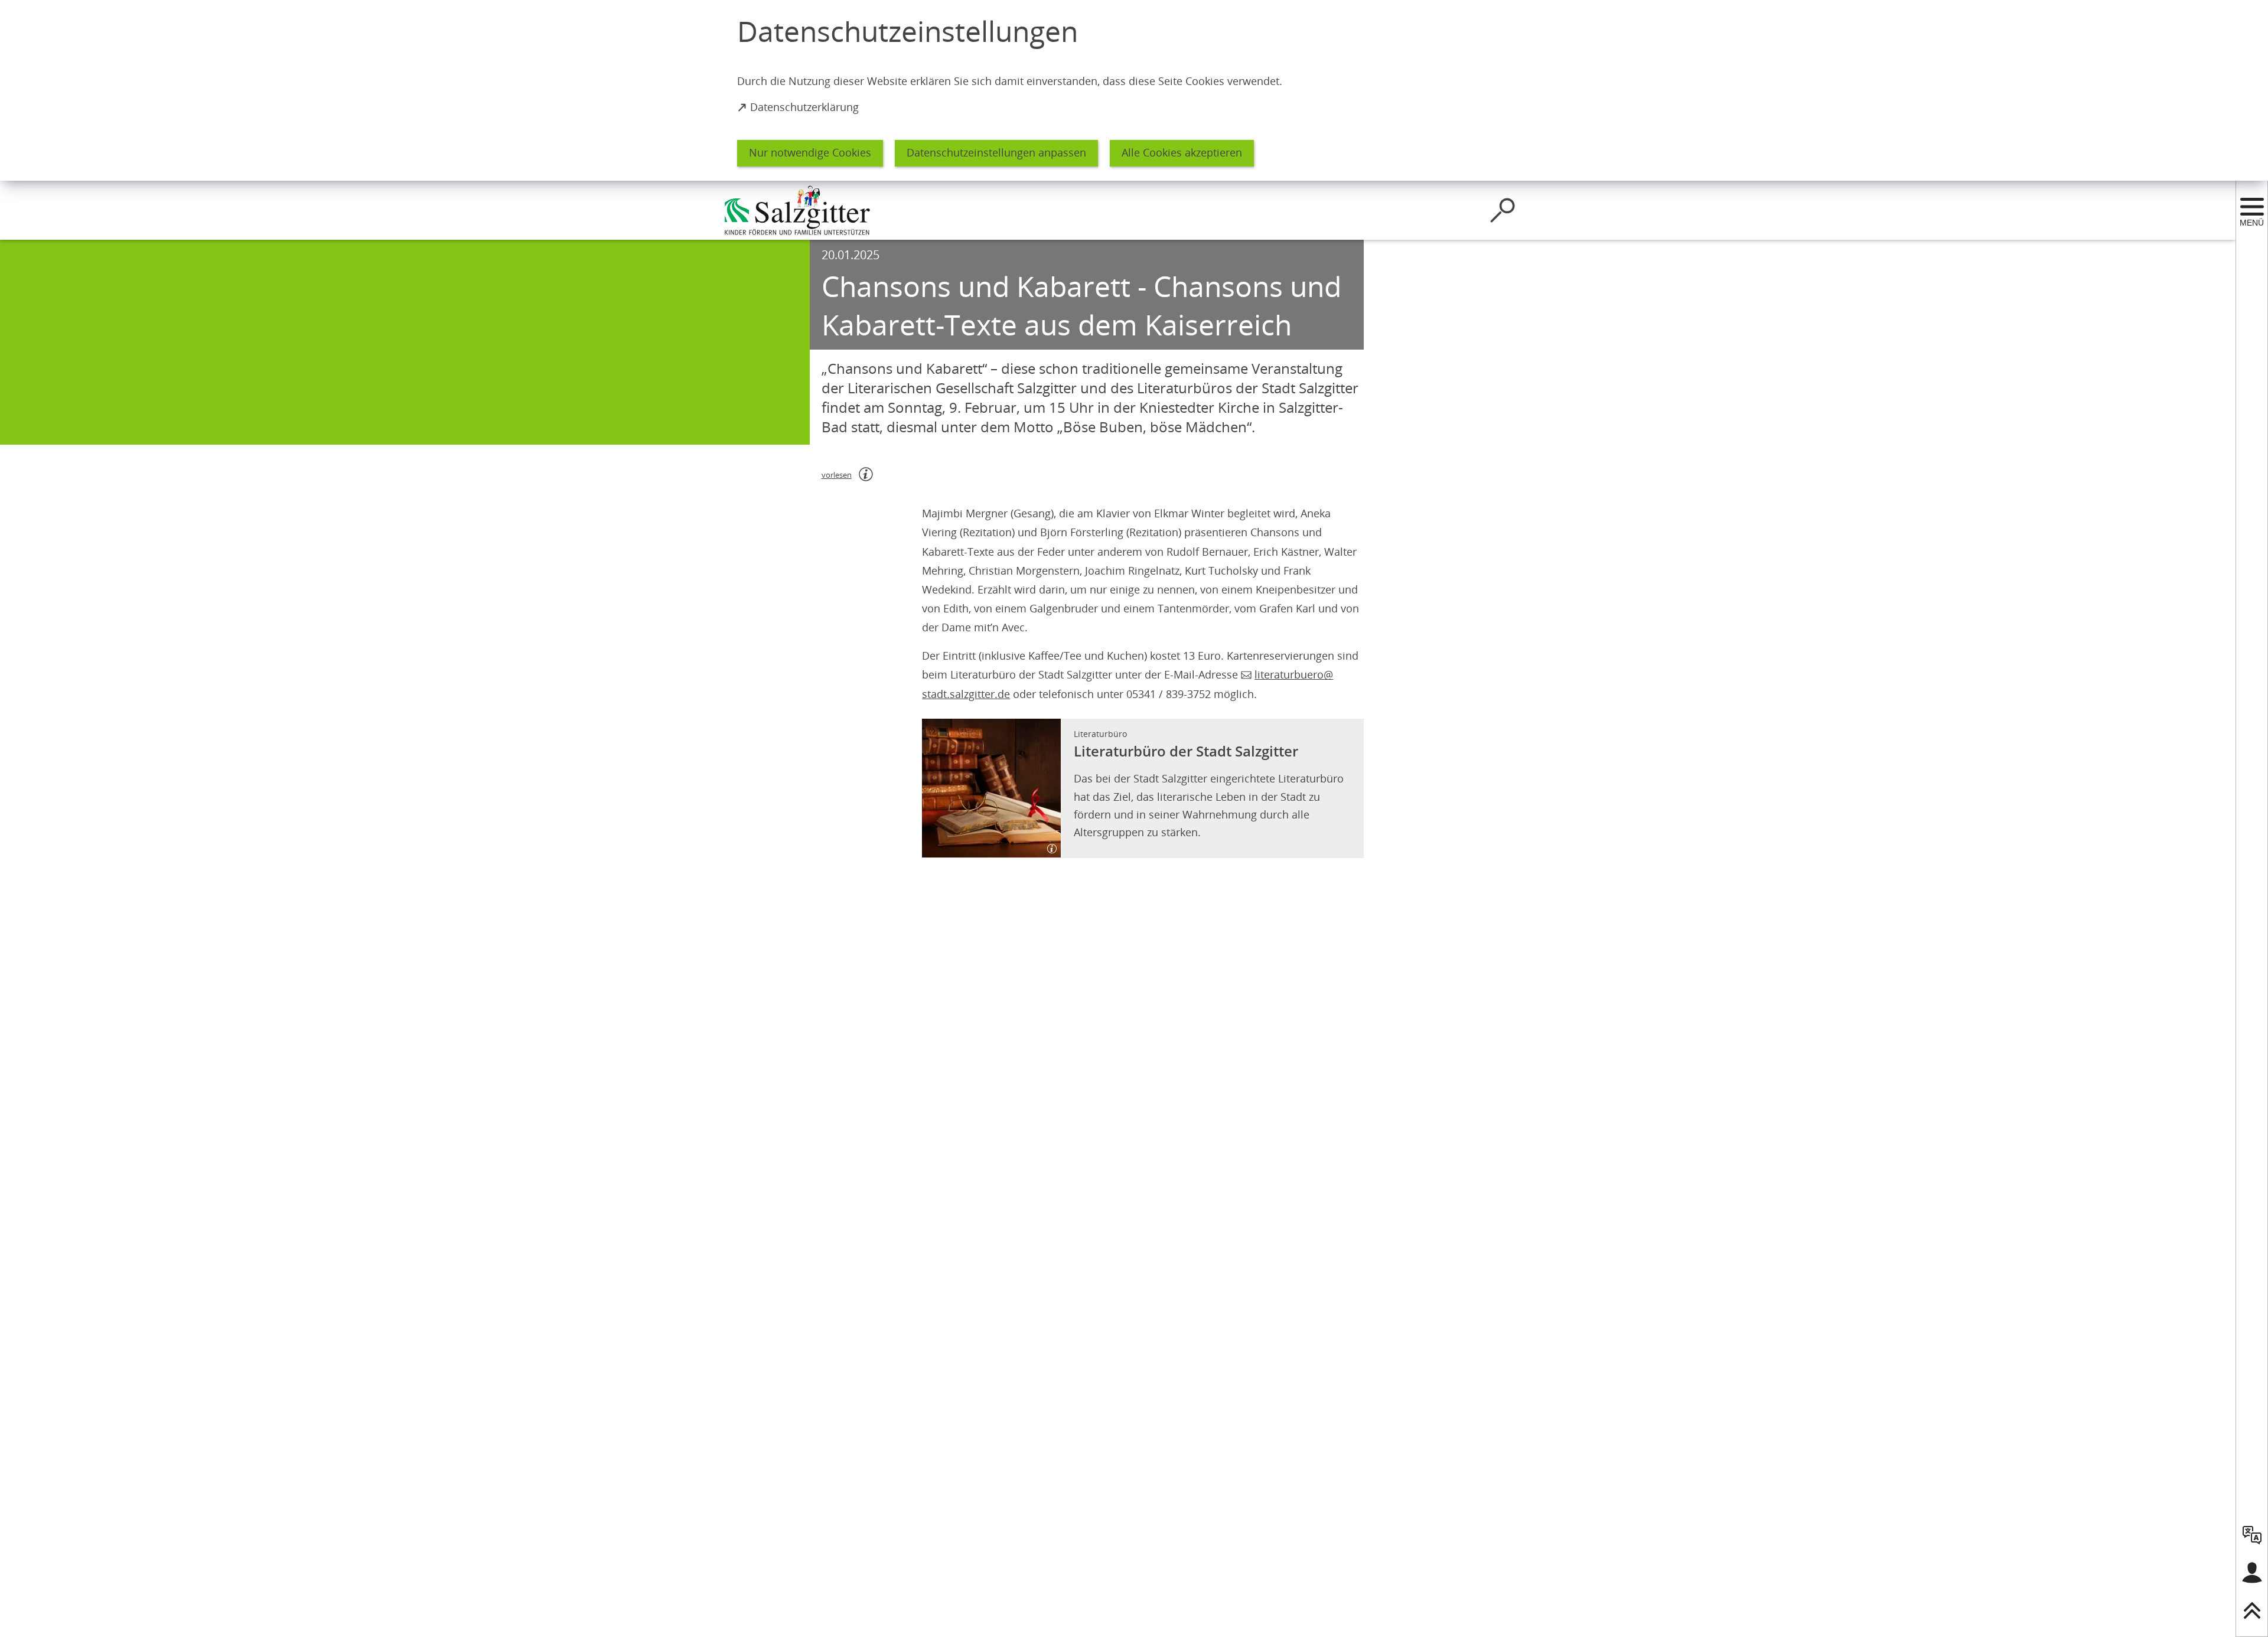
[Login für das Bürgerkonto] (2252, 1573)
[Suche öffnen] (1503, 210)
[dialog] (1134, 90)
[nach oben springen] (2252, 1610)
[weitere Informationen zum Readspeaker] (866, 474)
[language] (2252, 1535)
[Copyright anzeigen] (1047, 844)
